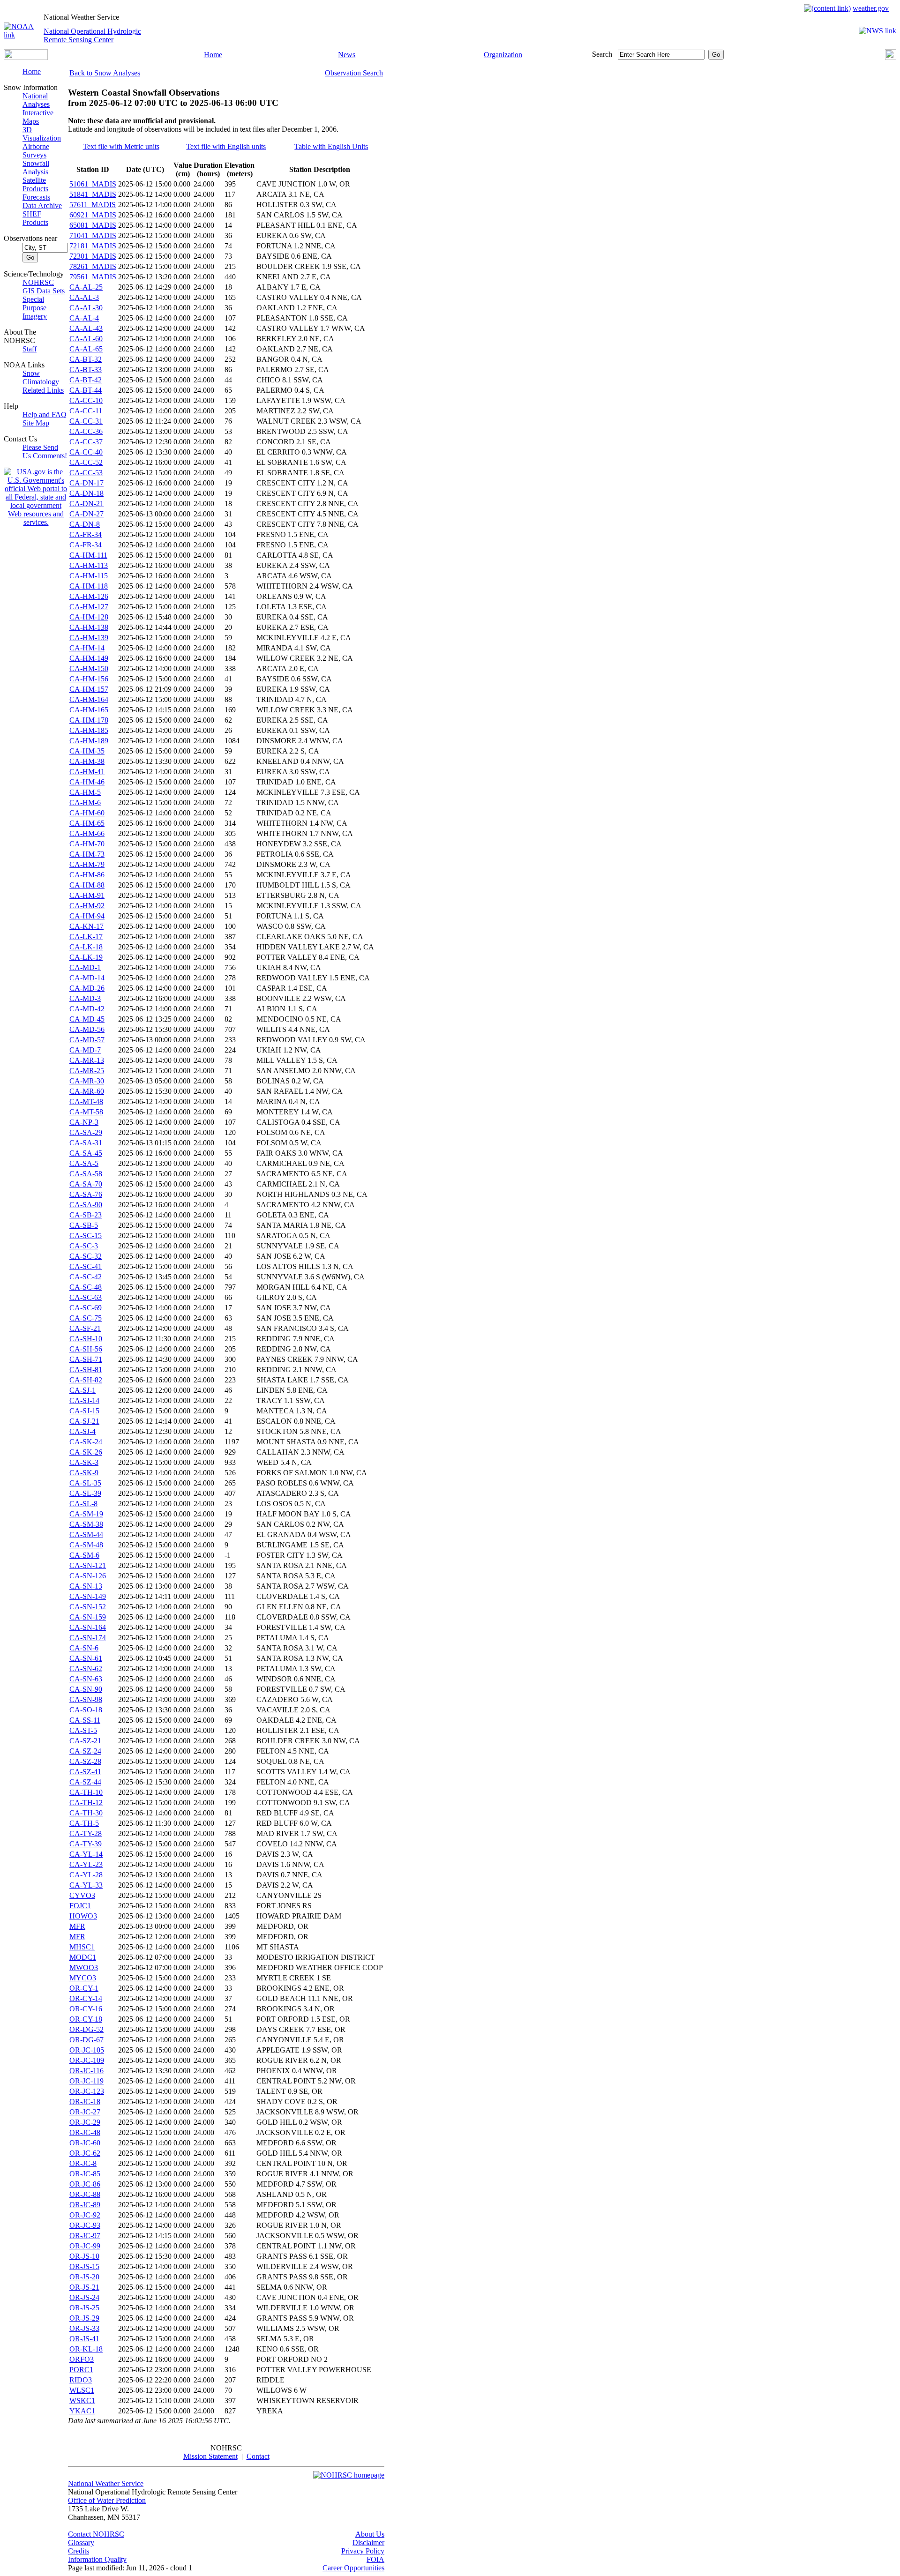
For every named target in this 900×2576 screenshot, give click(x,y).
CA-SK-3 (84, 1462)
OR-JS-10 (84, 2256)
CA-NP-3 (84, 1122)
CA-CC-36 (86, 431)
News (347, 55)
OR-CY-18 (86, 2019)
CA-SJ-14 (84, 1400)
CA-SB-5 (84, 1225)
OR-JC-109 (87, 2060)
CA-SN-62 (86, 1669)
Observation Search (354, 73)
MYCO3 (83, 1978)
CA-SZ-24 (85, 1751)
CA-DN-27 (86, 514)
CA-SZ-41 (85, 1772)
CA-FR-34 (86, 534)
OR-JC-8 (83, 2163)
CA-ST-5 (83, 1730)
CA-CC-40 (86, 452)
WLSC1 (82, 2390)
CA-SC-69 (86, 1308)
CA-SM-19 (86, 1514)
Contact (258, 2456)
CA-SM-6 (84, 1555)
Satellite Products (35, 184)
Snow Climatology (41, 377)
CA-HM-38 (87, 761)
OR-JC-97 (85, 2236)
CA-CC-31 (86, 421)
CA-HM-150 (89, 668)
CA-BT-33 (86, 370)
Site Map (36, 423)
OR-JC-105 (87, 2050)
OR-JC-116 (86, 2071)
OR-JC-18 (85, 2102)
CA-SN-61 (86, 1658)
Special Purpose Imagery (35, 308)
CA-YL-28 (86, 1875)
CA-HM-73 (87, 854)
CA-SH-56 (86, 1349)
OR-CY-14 (86, 1998)
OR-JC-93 (85, 2225)
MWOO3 (84, 1967)
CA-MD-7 (85, 1050)
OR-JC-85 (85, 2174)
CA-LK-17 (86, 937)
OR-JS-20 (84, 2277)
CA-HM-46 (87, 782)
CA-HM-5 (85, 792)
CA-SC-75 (86, 1318)
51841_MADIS (93, 194)
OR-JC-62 (85, 2153)
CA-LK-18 (86, 947)
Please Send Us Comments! (45, 452)
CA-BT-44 (86, 390)
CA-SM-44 (86, 1534)
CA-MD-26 (87, 988)
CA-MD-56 (87, 1029)
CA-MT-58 (86, 1112)
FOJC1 (80, 1906)
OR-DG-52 (86, 2029)
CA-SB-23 (86, 1215)
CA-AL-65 (86, 349)
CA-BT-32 (86, 359)
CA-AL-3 (84, 297)
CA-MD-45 (87, 1019)
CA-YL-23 (86, 1864)
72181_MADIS (93, 246)
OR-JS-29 (84, 2318)
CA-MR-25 (87, 1071)
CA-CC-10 (86, 400)
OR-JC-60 (85, 2143)
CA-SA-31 (86, 1143)
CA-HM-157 (89, 689)
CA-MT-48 (86, 1101)
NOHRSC (38, 282)
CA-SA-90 (86, 1205)
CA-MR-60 (87, 1091)
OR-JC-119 (86, 2081)
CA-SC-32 (86, 1256)
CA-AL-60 (86, 339)
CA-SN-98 (86, 1699)
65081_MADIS (93, 225)
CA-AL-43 (86, 328)
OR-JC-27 (85, 2112)
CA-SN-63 (86, 1679)
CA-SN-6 (84, 1648)
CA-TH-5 (84, 1823)
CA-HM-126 (89, 596)
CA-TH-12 (86, 1803)
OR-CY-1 (84, 1988)
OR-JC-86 (85, 2184)
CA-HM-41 (87, 772)
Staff (30, 349)
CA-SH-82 (86, 1380)
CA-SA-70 (86, 1184)
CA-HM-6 (85, 803)
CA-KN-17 (86, 926)
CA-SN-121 (88, 1565)
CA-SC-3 (84, 1246)
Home (213, 55)
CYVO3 (82, 1895)
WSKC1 (82, 2401)
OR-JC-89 (85, 2205)
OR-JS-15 (84, 2266)
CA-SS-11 (85, 1720)
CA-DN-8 (85, 524)
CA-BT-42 (86, 380)
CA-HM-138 (89, 627)
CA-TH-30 (86, 1813)
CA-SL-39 (85, 1493)
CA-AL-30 (86, 308)
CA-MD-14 (87, 978)
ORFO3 (82, 2359)
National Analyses (36, 100)
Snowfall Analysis (36, 168)
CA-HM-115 (89, 576)
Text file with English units (226, 146)
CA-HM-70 (87, 844)
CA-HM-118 (89, 586)
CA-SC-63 (86, 1297)
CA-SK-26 (86, 1452)
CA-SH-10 (86, 1339)
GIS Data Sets (44, 291)
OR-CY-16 (86, 2009)
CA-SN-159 (88, 1617)
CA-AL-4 (84, 318)
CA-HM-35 (87, 751)
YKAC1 (82, 2411)
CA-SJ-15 (84, 1411)
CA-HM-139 (89, 638)
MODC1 (83, 1957)
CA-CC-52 (86, 462)
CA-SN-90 (86, 1689)
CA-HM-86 (87, 875)
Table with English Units (331, 146)
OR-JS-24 (84, 2297)
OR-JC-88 (85, 2194)
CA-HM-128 (89, 617)
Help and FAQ (45, 414)
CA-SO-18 (86, 1710)
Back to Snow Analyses (105, 73)
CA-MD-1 (85, 967)
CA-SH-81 (86, 1370)
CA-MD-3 (85, 998)
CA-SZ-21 (85, 1741)
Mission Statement (210, 2456)
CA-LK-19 (86, 957)
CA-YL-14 (86, 1854)
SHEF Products (35, 218)
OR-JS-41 (84, 2339)
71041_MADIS (93, 235)
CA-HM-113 (89, 565)
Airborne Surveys (36, 151)
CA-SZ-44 (85, 1782)
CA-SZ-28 (85, 1761)
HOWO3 (83, 1916)
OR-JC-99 (85, 2246)
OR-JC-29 (85, 2122)
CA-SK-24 (86, 1442)
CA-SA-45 (86, 1153)
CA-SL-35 (85, 1483)
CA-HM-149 (89, 658)
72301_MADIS (93, 256)
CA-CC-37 (86, 442)
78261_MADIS (93, 266)
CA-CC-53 (86, 473)
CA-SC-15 (86, 1236)
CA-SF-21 (85, 1328)
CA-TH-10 (86, 1792)
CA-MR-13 (87, 1060)
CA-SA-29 (86, 1132)
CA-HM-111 (88, 555)
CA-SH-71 (86, 1359)
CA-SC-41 (86, 1266)
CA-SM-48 (86, 1545)
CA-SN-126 (88, 1576)
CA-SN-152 (88, 1607)
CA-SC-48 (86, 1287)
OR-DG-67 (86, 2040)
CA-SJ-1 (82, 1390)
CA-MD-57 (87, 1040)
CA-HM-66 (87, 833)
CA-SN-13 (86, 1586)
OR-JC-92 (85, 2215)
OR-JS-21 (84, 2287)
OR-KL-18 (86, 2349)
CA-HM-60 (87, 813)
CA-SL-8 (83, 1504)
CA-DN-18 (86, 493)
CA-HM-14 (87, 648)
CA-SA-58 (86, 1174)
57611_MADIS (93, 205)
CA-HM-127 (89, 607)
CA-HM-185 (89, 730)
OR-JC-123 (87, 2091)
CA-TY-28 (86, 1833)
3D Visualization (42, 134)
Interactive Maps (38, 117)
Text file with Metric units (121, 146)
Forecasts (36, 197)
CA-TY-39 (86, 1844)
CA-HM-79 (87, 864)
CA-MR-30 (87, 1081)
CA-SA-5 (84, 1163)
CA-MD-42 (87, 1009)
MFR (77, 1926)
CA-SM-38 (86, 1524)
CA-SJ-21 (84, 1421)
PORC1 (81, 2370)
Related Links (43, 390)
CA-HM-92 (87, 906)
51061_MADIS (93, 184)
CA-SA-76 (86, 1194)
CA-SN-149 (88, 1596)
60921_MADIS (93, 215)
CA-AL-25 (86, 287)
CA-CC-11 (86, 411)
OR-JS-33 (84, 2328)
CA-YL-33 (86, 1885)
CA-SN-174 (88, 1638)
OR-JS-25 (84, 2308)
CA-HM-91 (87, 895)
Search (602, 54)
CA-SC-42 (86, 1277)
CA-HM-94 (87, 916)
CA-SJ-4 (82, 1431)
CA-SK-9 (84, 1473)
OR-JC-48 (85, 2132)
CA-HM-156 (89, 679)
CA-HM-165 (89, 710)
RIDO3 (81, 2380)
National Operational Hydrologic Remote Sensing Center (92, 35)
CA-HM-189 (89, 741)
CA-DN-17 (86, 483)
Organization (503, 55)
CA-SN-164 (88, 1627)
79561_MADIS (93, 277)
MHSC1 (82, 1947)
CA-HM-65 (87, 823)
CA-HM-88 (87, 885)
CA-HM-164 (89, 699)
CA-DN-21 (86, 504)
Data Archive (42, 205)
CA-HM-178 (89, 720)
